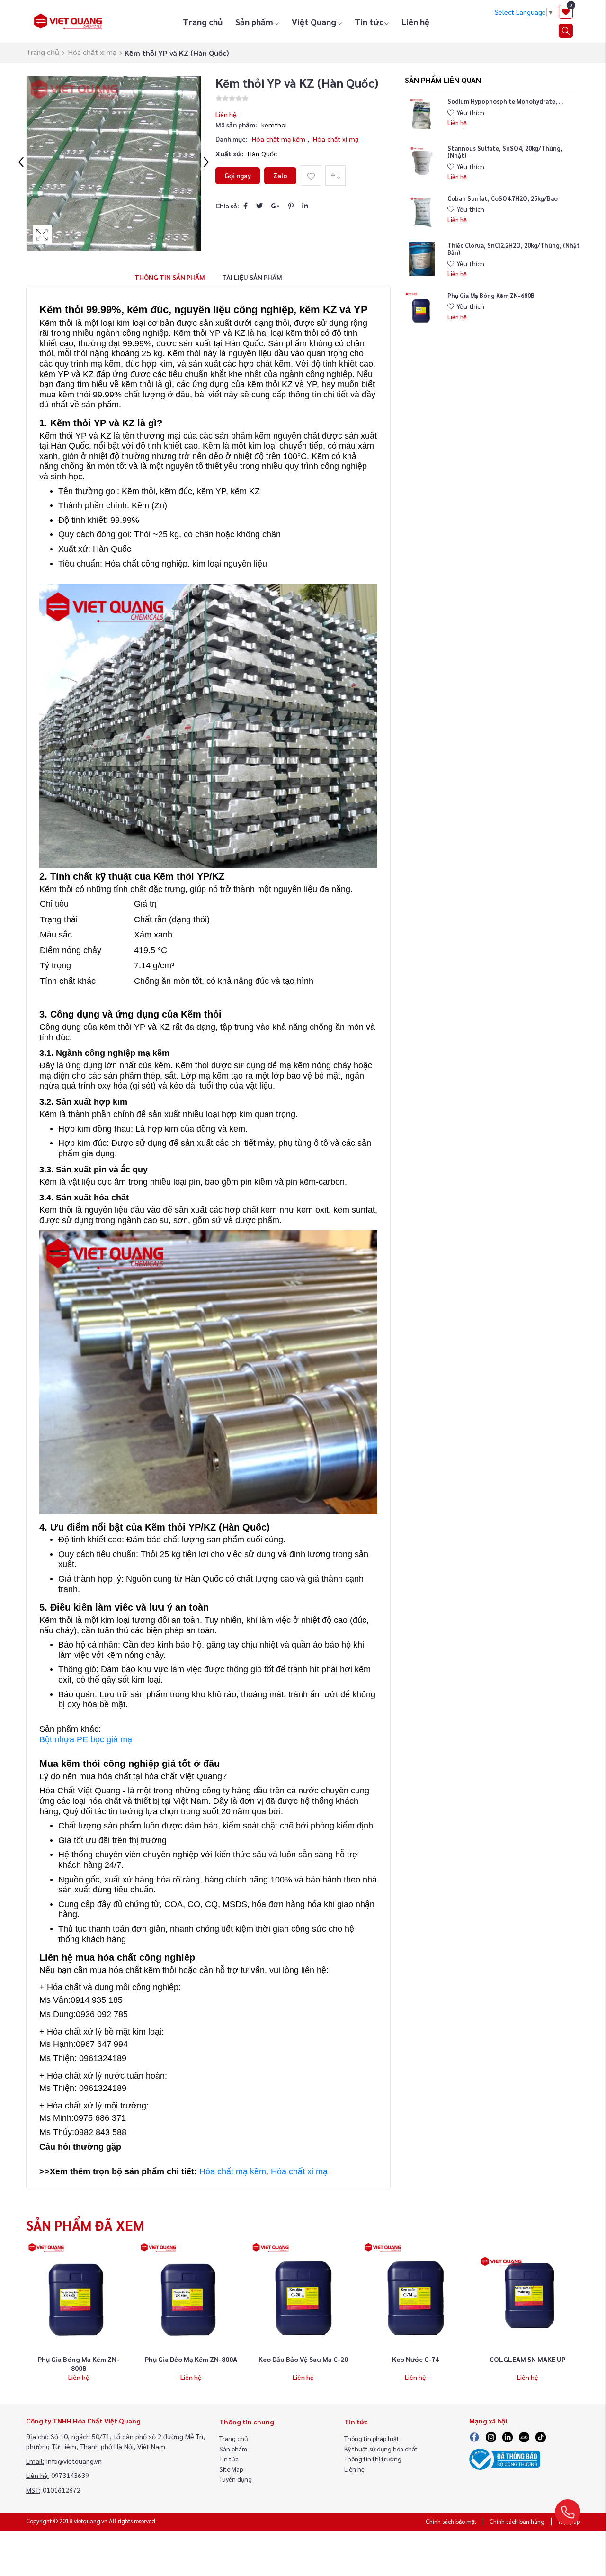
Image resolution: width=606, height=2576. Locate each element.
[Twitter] (259, 206)
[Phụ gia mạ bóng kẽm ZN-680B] (422, 309)
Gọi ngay (238, 175)
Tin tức (369, 22)
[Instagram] (491, 2436)
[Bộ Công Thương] (505, 2458)
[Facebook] (245, 206)
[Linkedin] (508, 2436)
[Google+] (276, 206)
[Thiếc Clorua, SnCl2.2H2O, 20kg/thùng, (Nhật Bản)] (422, 259)
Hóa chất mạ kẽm (280, 139)
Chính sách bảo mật (451, 2522)
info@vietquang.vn (74, 2461)
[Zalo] (524, 2436)
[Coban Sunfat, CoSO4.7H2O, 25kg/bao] (422, 212)
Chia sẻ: (227, 206)
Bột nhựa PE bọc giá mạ (86, 1739)
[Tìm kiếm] (566, 31)
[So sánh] (335, 176)
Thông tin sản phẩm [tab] (170, 277)
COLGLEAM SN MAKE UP (527, 2359)
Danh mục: (232, 139)
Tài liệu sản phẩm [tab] (252, 277)
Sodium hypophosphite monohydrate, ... (505, 101)
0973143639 (70, 2475)
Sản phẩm (254, 22)
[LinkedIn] (305, 206)
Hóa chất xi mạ (92, 52)
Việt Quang (314, 22)
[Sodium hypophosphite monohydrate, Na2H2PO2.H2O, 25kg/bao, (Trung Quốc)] (422, 115)
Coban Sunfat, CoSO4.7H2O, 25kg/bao (503, 198)
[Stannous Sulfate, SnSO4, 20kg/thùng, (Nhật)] (422, 162)
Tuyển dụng (236, 2479)
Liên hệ (415, 22)
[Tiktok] (541, 2436)
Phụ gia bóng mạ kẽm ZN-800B (79, 2364)
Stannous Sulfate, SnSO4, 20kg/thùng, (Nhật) (505, 151)
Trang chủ (203, 22)
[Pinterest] (291, 206)
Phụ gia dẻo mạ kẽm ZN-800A (191, 2359)
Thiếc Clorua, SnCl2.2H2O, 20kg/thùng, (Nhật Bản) (514, 248)
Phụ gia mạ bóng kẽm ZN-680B (491, 295)
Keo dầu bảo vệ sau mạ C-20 (303, 2359)
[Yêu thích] (311, 176)
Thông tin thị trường (373, 2459)
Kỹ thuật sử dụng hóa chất (381, 2449)
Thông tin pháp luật (372, 2438)
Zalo (280, 175)
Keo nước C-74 (415, 2359)
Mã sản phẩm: (236, 125)
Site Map (231, 2469)
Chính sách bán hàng (517, 2522)
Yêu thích (470, 112)
